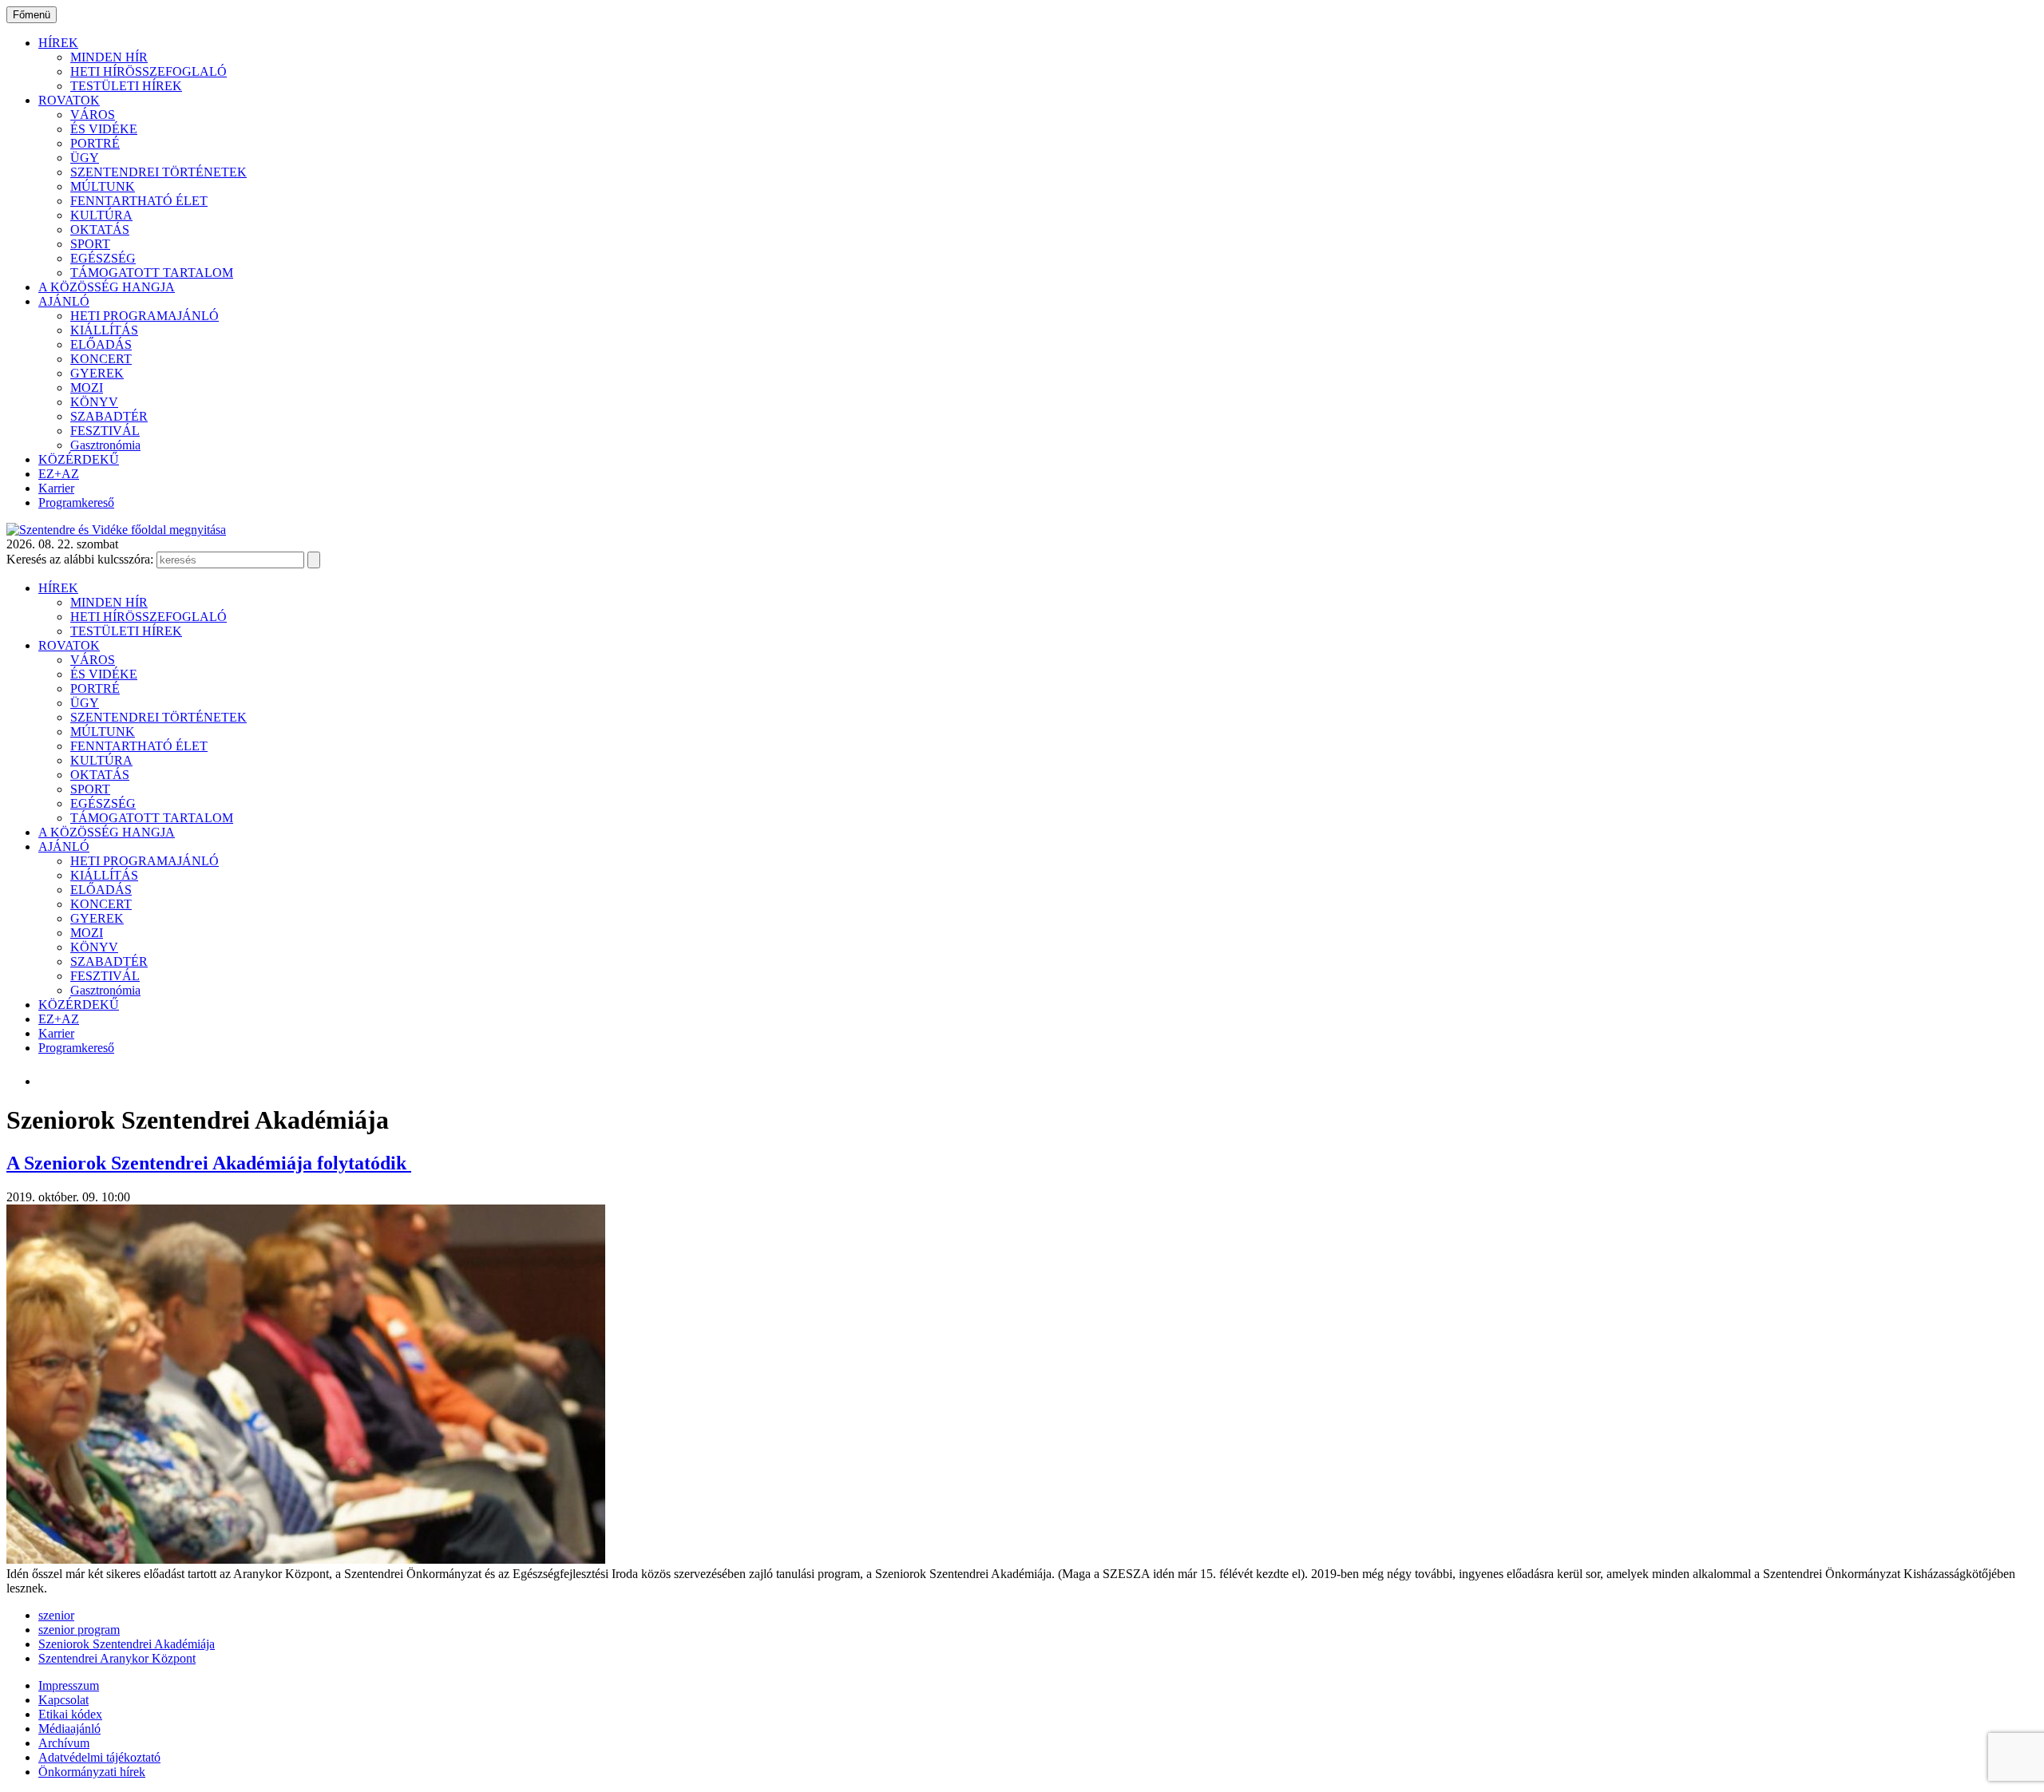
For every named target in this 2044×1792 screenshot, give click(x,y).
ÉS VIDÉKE (104, 129)
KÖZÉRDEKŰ (79, 459)
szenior (56, 1615)
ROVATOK (69, 100)
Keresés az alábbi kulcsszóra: (80, 559)
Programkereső (76, 502)
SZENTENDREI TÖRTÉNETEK (158, 172)
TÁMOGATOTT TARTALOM (152, 273)
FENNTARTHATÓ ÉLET (139, 201)
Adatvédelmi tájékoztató (99, 1757)
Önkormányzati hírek (92, 1772)
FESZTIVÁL (105, 431)
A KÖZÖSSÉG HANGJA (107, 287)
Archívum (64, 1743)
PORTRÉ (95, 143)
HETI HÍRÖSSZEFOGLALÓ (149, 71)
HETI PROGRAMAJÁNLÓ (145, 316)
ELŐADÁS (101, 344)
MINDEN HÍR (109, 57)
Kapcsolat (63, 1700)
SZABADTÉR (109, 416)
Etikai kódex (70, 1714)
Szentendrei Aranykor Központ (117, 1658)
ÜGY (85, 158)
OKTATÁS (100, 229)
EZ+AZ (59, 474)
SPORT (90, 244)
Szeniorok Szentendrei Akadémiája (127, 1644)
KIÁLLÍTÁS (104, 330)
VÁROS (93, 115)
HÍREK (58, 43)
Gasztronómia (105, 445)
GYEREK (97, 373)
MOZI (87, 388)
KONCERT (101, 359)
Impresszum (69, 1685)
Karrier (56, 488)
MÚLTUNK (103, 186)
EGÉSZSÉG (103, 258)
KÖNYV (94, 402)
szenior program (79, 1630)
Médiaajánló (69, 1729)
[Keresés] (314, 560)
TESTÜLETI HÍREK (126, 86)
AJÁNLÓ (64, 301)
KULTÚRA (101, 215)
